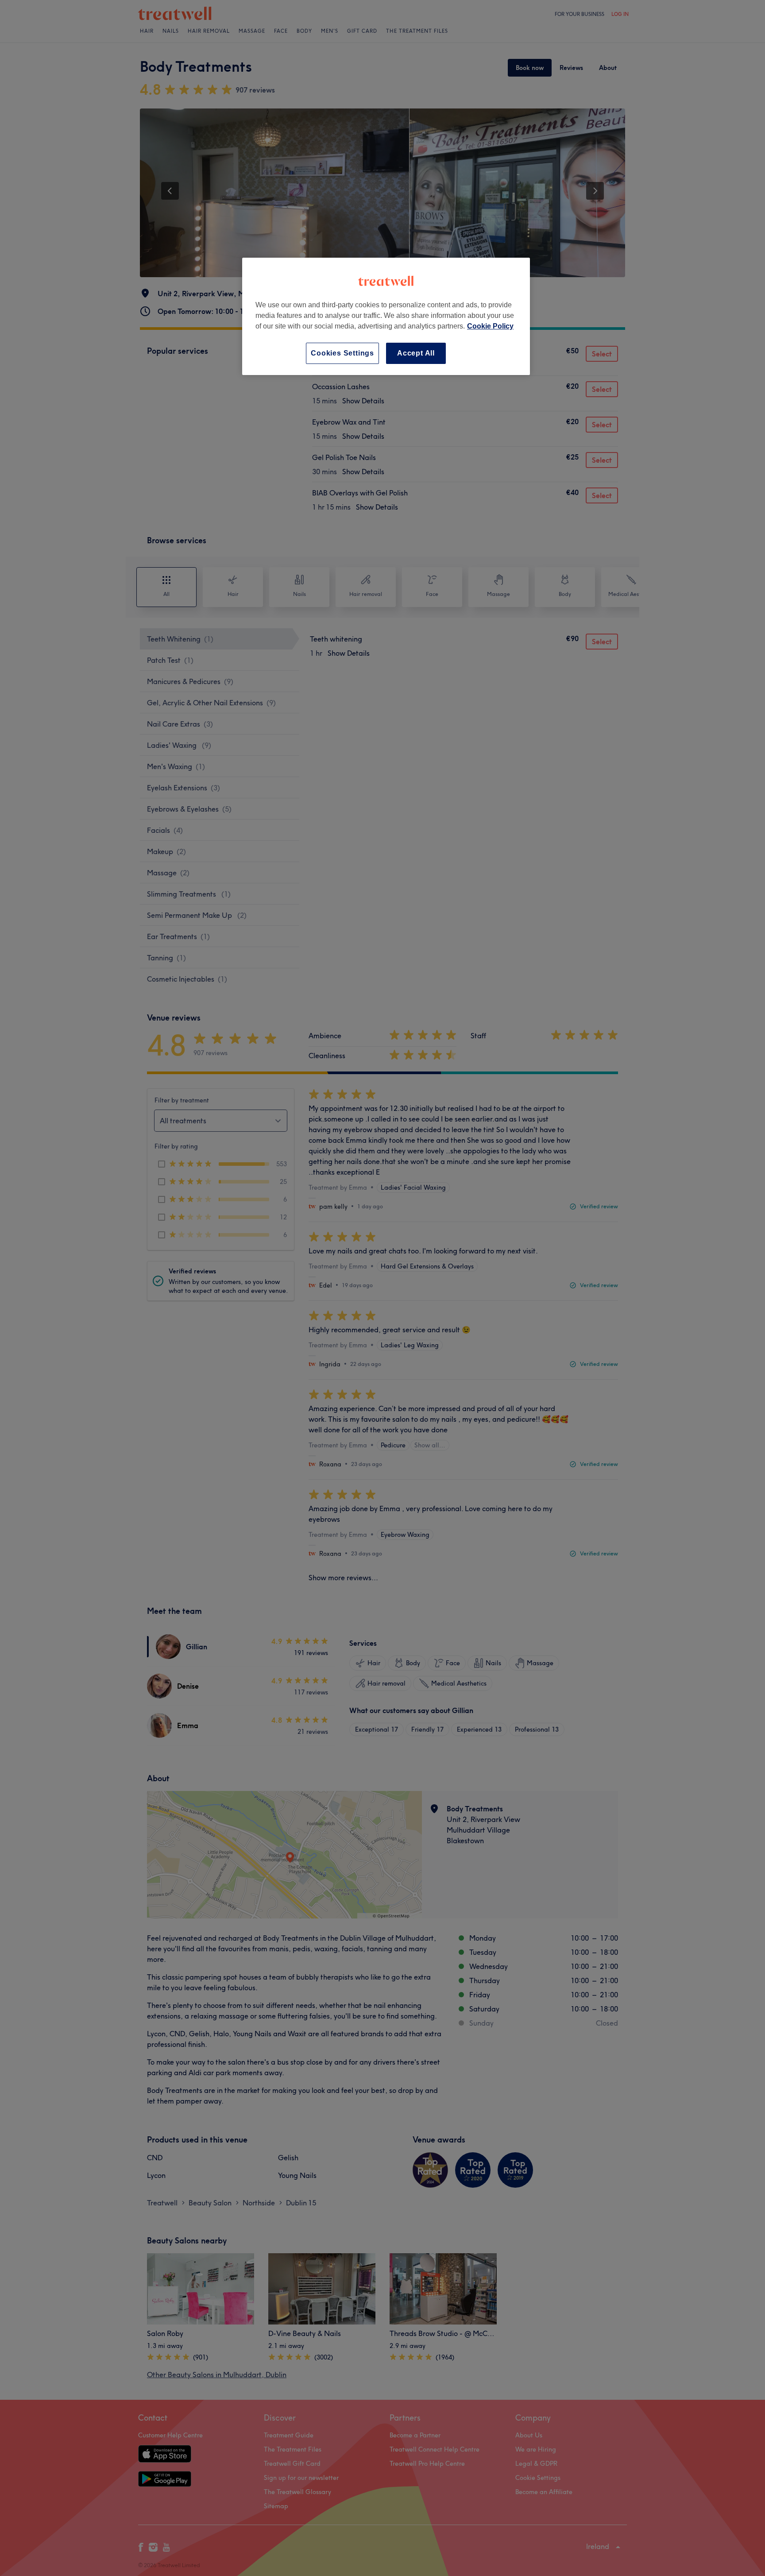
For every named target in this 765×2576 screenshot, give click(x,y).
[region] (386, 316)
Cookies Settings (342, 353)
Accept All (416, 353)
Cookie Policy (490, 326)
